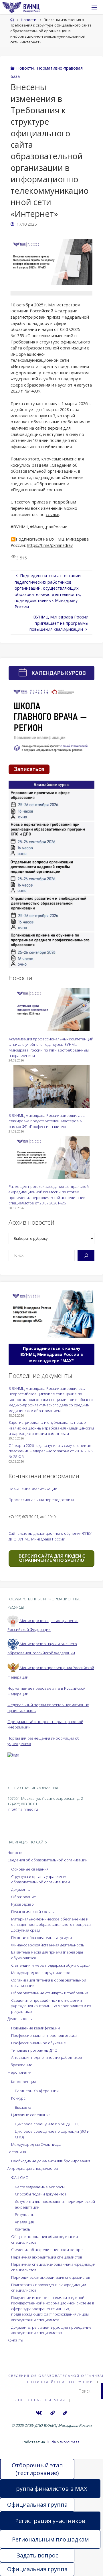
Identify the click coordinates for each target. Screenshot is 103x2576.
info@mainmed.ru (23, 1809)
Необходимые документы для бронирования (51, 2161)
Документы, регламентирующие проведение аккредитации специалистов (51, 2330)
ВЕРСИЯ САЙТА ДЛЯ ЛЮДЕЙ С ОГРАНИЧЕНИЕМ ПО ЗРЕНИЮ (51, 1558)
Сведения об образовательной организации (47, 1860)
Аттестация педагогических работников (47, 2057)
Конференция (23, 2082)
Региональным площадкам (50, 2539)
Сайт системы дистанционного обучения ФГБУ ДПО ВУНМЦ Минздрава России (50, 1536)
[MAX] (52, 2413)
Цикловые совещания (31, 2115)
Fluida (50, 2442)
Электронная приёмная (39, 2400)
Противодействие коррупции (59, 2382)
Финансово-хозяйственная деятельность (48, 1945)
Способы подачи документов (41, 2194)
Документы (21, 1889)
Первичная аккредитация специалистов (47, 2257)
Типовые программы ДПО (34, 2050)
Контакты (23, 2229)
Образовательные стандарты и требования (50, 1993)
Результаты (25, 2215)
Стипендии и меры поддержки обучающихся (51, 1965)
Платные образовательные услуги (41, 1938)
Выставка (23, 2107)
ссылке (53, 514)
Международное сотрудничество (41, 1973)
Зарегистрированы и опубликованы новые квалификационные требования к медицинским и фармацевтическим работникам (51, 1428)
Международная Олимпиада (36, 2144)
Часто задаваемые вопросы (40, 2187)
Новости (29, 20)
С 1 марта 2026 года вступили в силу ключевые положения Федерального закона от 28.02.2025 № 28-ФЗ (50, 1451)
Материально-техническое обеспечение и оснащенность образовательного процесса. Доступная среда (51, 1925)
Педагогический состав (32, 1912)
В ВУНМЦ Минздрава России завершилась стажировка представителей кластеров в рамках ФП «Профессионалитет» (47, 1121)
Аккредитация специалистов (33, 2168)
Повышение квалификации (33, 1489)
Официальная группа (37, 2505)
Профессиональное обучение (38, 2043)
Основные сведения (30, 1869)
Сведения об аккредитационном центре (47, 2250)
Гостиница (17, 2152)
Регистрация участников (50, 2521)
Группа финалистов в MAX (50, 2489)
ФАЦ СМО (20, 2177)
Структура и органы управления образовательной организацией (40, 1879)
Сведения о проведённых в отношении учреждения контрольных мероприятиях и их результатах (51, 2006)
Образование (24, 1897)
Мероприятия (19, 2072)
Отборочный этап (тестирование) (37, 2469)
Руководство (22, 1904)
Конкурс (18, 2098)
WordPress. (70, 2442)
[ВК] (39, 2413)
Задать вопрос (37, 2555)
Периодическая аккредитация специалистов (51, 2277)
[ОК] (65, 2413)
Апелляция (24, 2222)
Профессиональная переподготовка (41, 1500)
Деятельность (20, 2019)
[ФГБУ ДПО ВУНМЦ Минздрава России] (21, 7)
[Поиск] (86, 1255)
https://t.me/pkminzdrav (50, 545)
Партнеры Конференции (37, 2091)
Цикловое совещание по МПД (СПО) (47, 2124)
